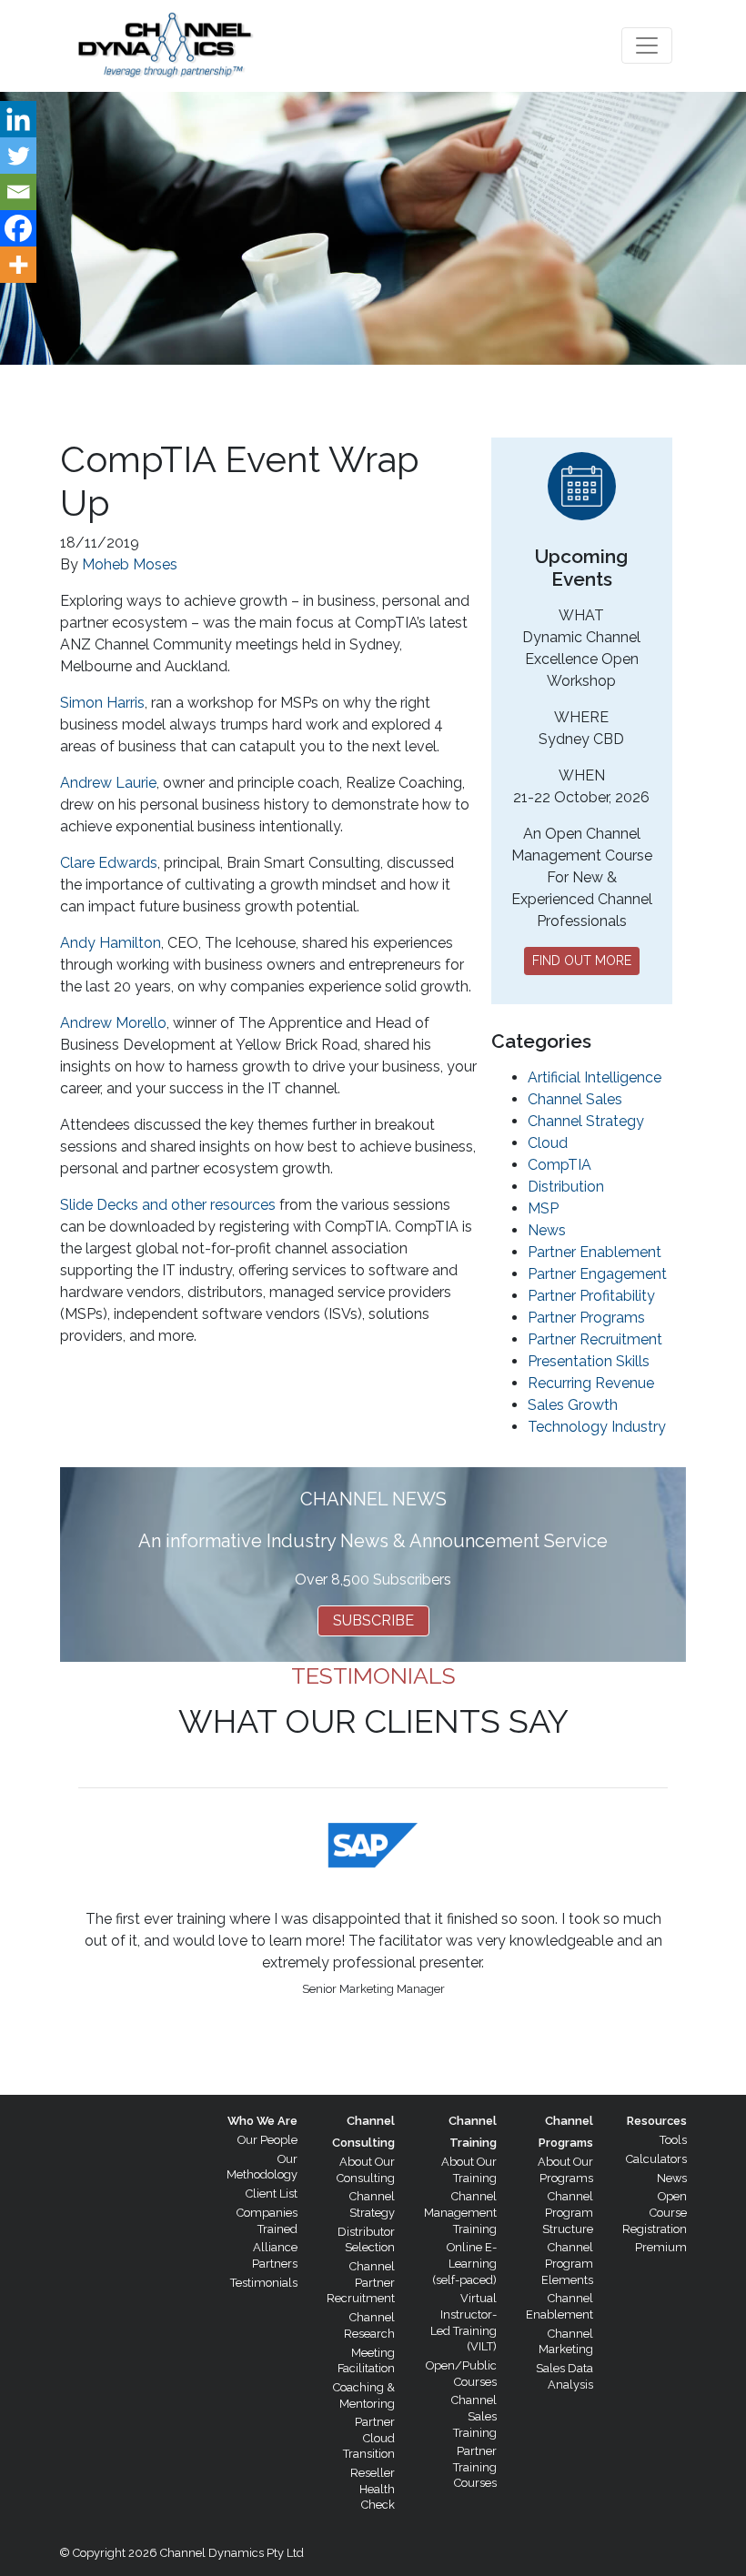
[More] (18, 265)
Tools (673, 2140)
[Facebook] (18, 228)
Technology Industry (597, 1427)
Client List (272, 2194)
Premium (661, 2247)
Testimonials (264, 2283)
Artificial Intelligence (595, 1077)
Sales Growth (573, 1405)
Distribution (566, 1187)
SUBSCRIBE (373, 1620)
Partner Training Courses (475, 2467)
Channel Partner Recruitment (361, 2282)
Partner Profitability (591, 1296)
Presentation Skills (589, 1361)
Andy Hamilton (111, 943)
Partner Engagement (597, 1274)
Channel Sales (575, 1099)
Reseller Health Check (373, 2489)
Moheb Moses (130, 564)
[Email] (18, 192)
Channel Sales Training (474, 2416)
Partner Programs (586, 1318)
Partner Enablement (595, 1252)
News (547, 1230)
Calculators (656, 2159)
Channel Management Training (460, 2212)
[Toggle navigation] (647, 45)
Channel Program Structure (568, 2212)
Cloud (548, 1143)
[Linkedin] (18, 119)
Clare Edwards (109, 863)
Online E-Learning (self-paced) (465, 2263)
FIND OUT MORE (582, 961)
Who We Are (262, 2121)
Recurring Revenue (591, 1383)
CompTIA (559, 1165)
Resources (657, 2121)
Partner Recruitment (595, 1339)
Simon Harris (102, 703)
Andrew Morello (113, 1023)
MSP (543, 1208)
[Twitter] (18, 156)
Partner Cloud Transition (369, 2438)
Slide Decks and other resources (168, 1205)
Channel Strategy (586, 1121)
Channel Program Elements (567, 2263)
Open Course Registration (655, 2212)
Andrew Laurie (108, 783)
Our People (267, 2140)
